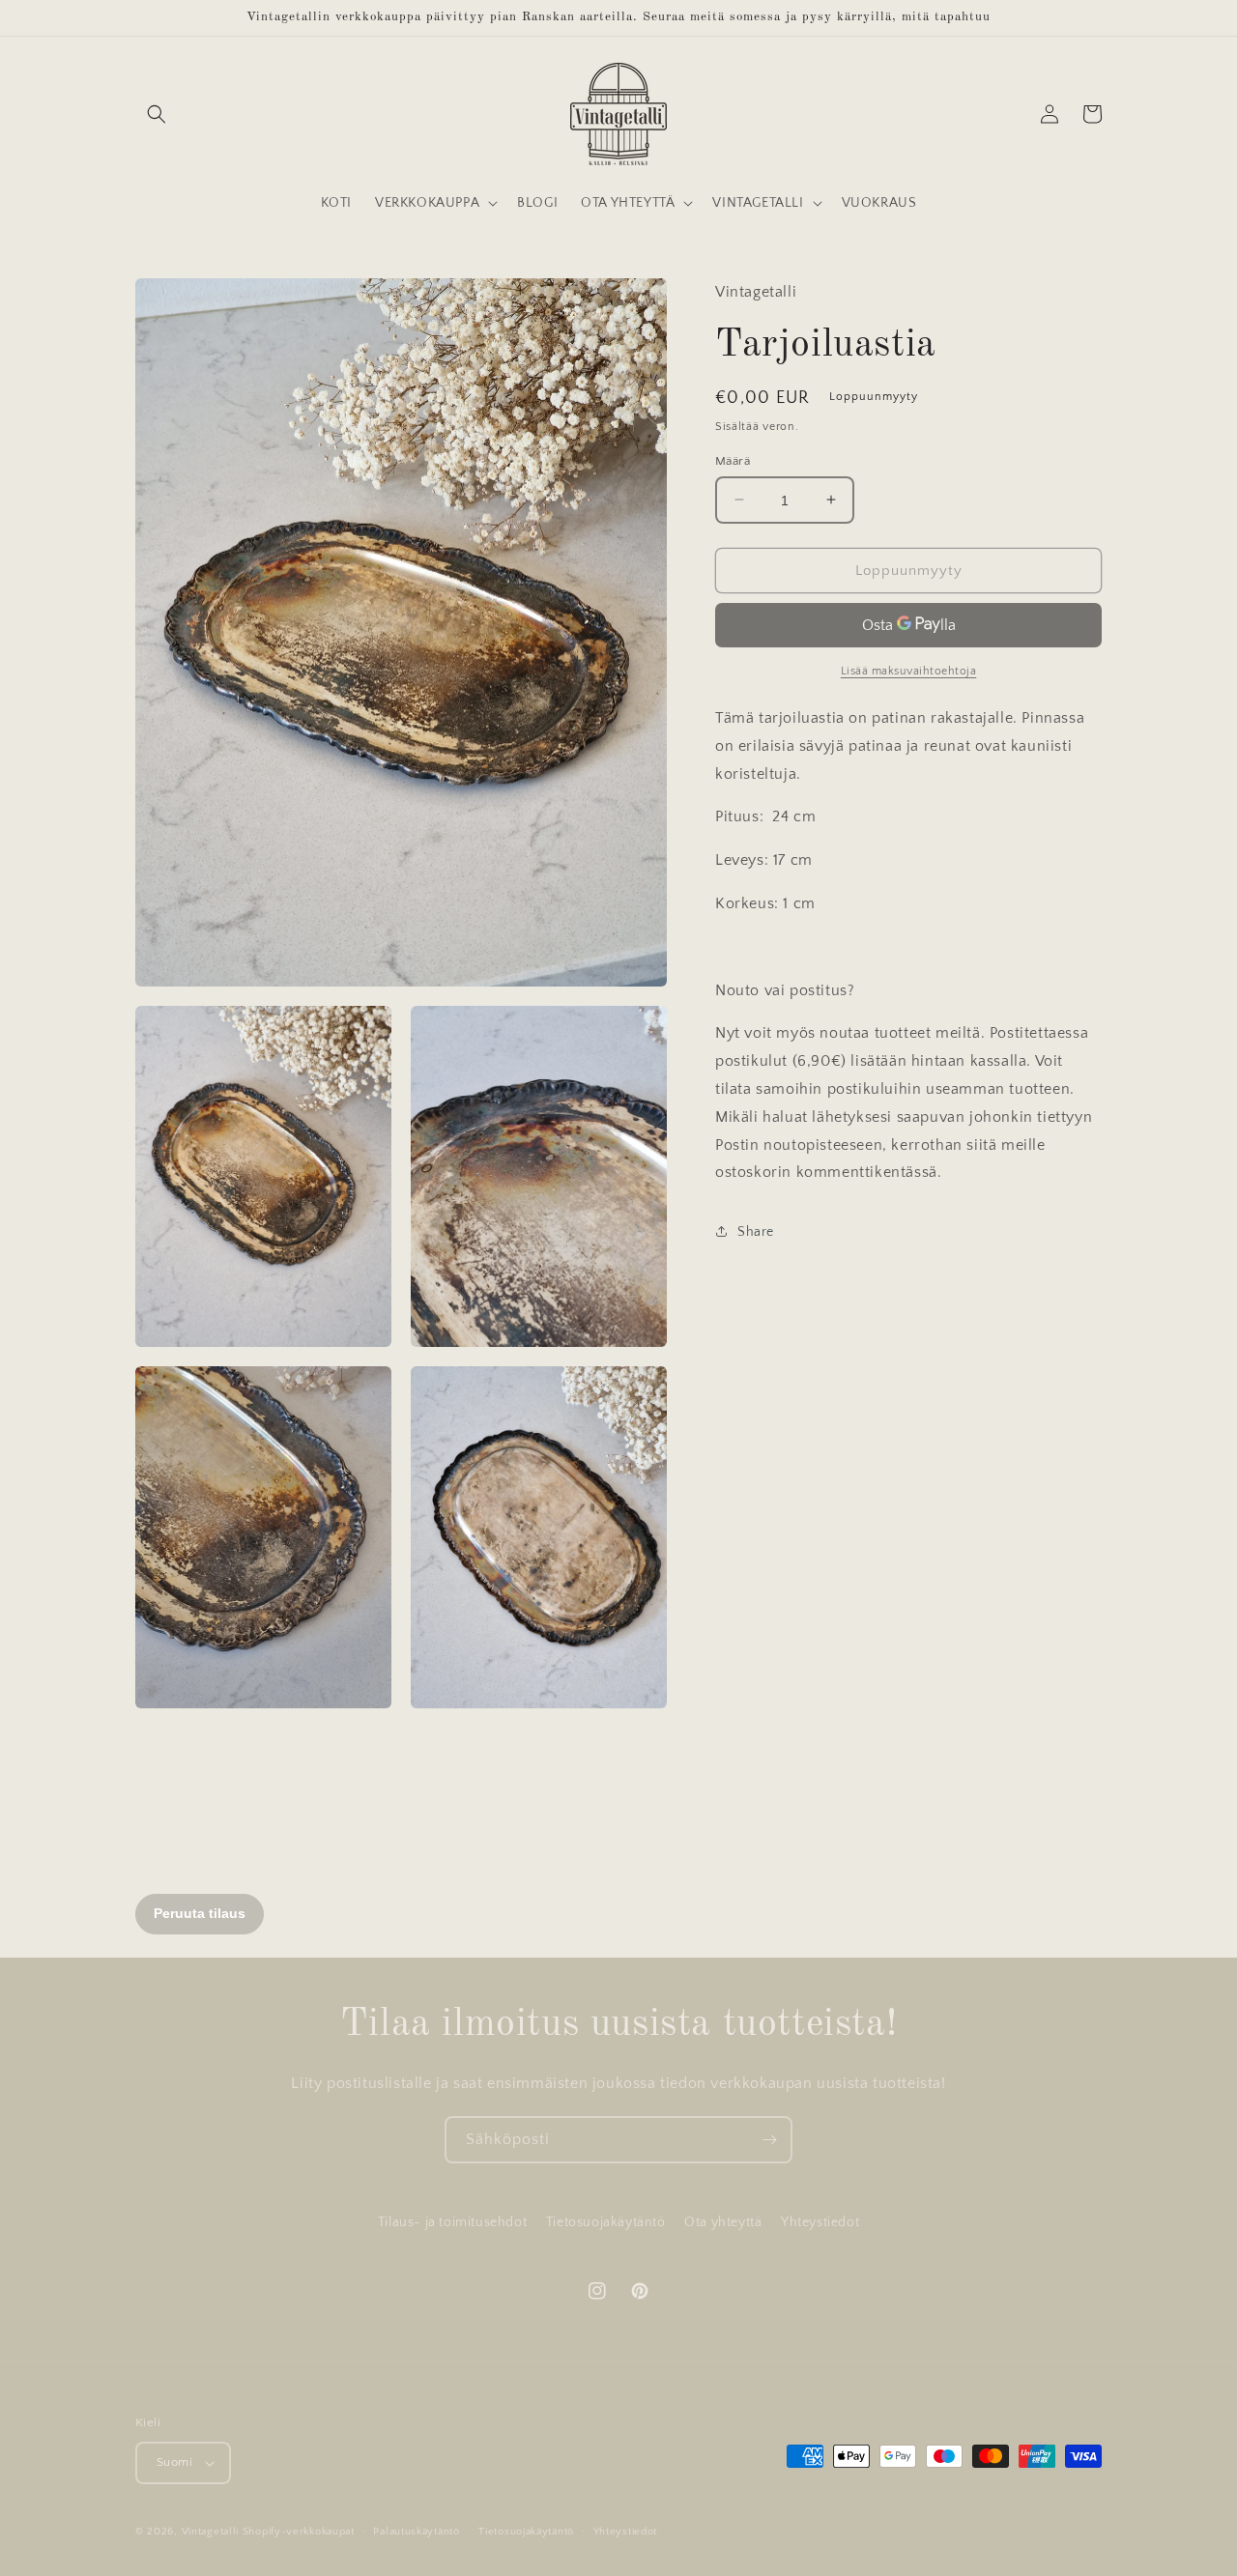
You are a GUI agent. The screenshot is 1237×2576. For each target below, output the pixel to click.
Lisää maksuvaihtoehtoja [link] (909, 670)
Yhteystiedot (820, 2222)
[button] (157, 114)
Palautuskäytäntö (416, 2532)
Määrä (733, 460)
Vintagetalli (210, 2532)
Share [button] (756, 1231)
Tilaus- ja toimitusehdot (452, 2222)
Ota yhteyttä (723, 2222)
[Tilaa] (769, 2140)
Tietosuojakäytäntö (606, 2222)
